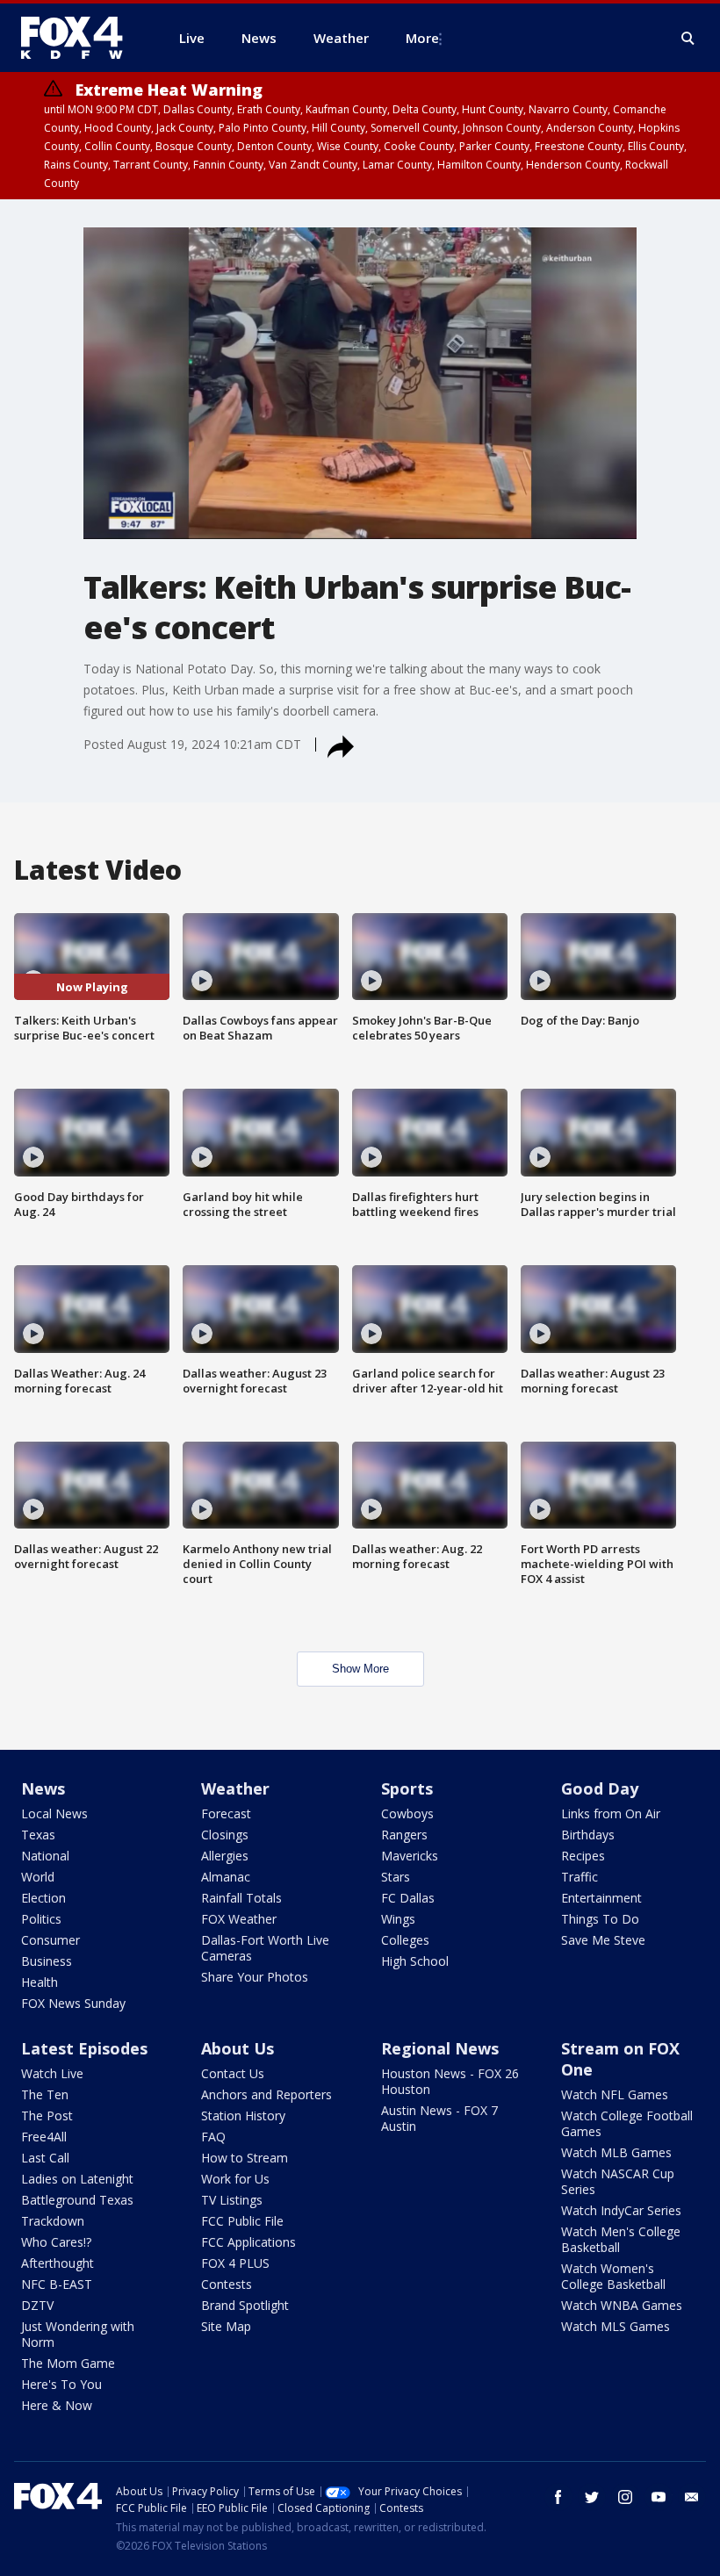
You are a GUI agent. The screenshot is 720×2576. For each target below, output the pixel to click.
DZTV (37, 2305)
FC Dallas (408, 1898)
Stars (396, 1877)
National (45, 1856)
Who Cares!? (56, 2242)
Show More (360, 1669)
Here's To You (61, 2384)
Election (43, 1898)
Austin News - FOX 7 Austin (439, 2118)
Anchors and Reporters (266, 2094)
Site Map (226, 2326)
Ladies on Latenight (77, 2179)
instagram (625, 2497)
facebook (558, 2497)
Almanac (226, 1877)
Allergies (225, 1856)
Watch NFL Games (615, 2094)
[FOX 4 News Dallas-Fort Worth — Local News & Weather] (79, 38)
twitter (592, 2497)
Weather (235, 1788)
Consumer (50, 1940)
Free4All (44, 2137)
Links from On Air (611, 1813)
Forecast (226, 1813)
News (43, 1788)
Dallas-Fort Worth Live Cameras (265, 1948)
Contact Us (233, 2073)
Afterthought (58, 2263)
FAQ (213, 2137)
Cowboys (407, 1813)
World (38, 1877)
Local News (54, 1813)
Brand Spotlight (245, 2305)
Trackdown (53, 2221)
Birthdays (588, 1835)
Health (40, 1982)
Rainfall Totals (241, 1898)
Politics (41, 1919)
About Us (238, 2048)
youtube (659, 2497)
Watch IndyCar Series (621, 2210)
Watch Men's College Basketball (621, 2239)
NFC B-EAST (57, 2284)
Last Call (45, 2158)
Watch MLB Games (616, 2152)
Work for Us (235, 2179)
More (422, 38)
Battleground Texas (77, 2200)
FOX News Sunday (73, 2003)
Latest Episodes (84, 2048)
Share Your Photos (255, 1977)
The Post (47, 2115)
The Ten (45, 2094)
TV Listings (232, 2200)
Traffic (580, 1877)
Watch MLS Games (616, 2326)
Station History (243, 2115)
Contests (227, 2284)
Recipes (583, 1856)
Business (47, 1961)
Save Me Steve (603, 1940)
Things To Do (600, 1919)
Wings (398, 1919)
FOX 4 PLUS (235, 2263)
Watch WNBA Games (622, 2305)
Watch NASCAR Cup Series (618, 2181)
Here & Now (57, 2405)
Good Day (600, 1788)
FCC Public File (242, 2221)
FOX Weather (239, 1919)
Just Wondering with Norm (78, 2334)
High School (415, 1961)
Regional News (440, 2048)
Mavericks (410, 1856)
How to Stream (245, 2158)
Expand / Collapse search (688, 39)
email (692, 2497)
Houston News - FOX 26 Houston (450, 2081)
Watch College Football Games (627, 2123)
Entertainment (601, 1898)
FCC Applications (248, 2242)
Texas (38, 1835)
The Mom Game (68, 2363)
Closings (225, 1835)
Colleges (405, 1940)
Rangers (404, 1835)
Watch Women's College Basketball (613, 2276)
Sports (407, 1788)
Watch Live (52, 2073)
